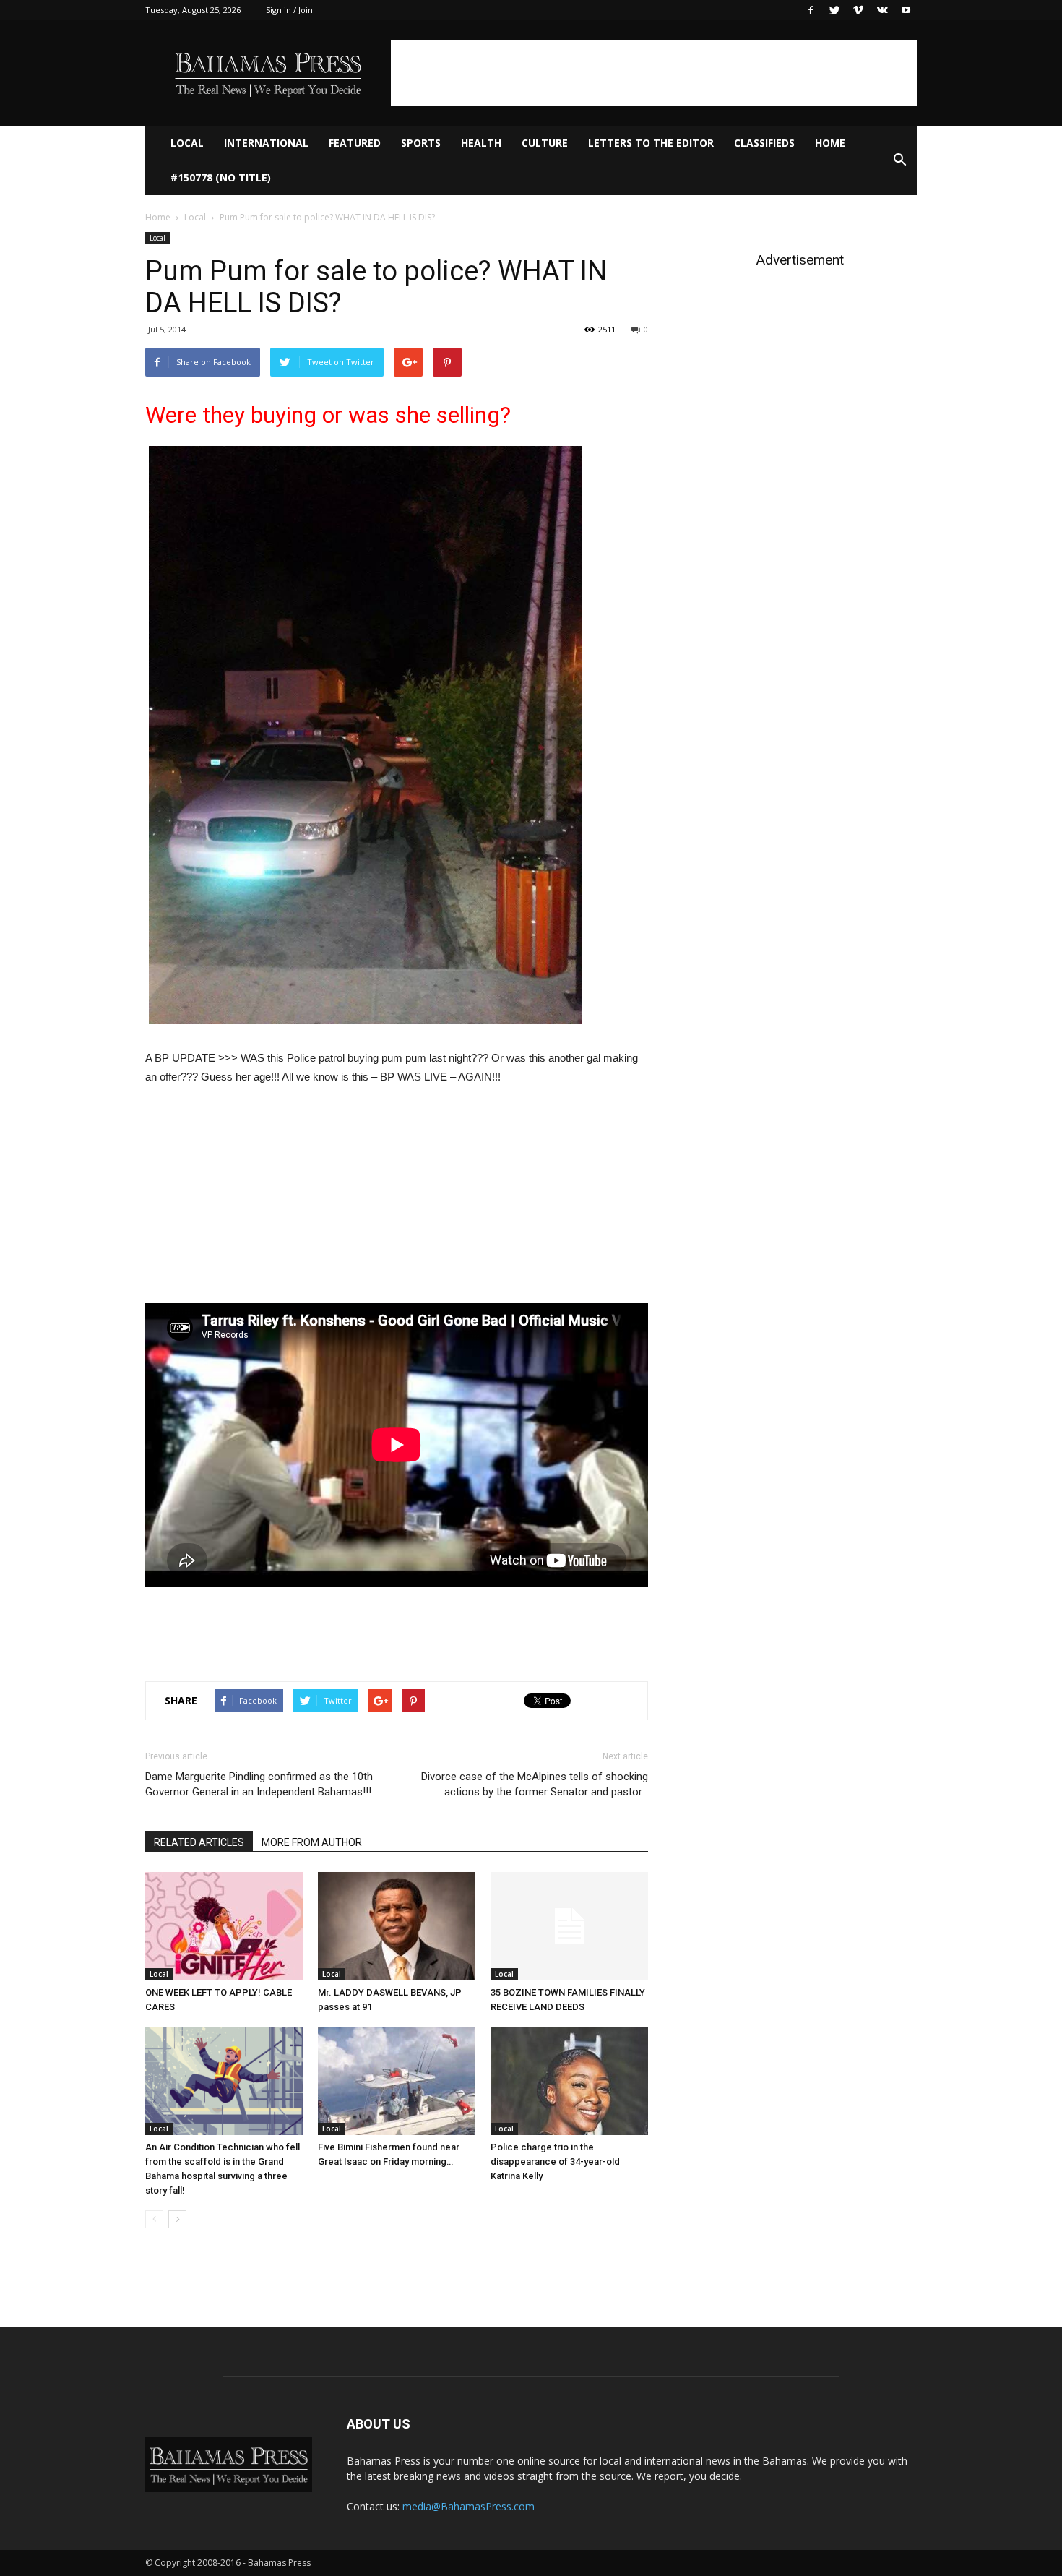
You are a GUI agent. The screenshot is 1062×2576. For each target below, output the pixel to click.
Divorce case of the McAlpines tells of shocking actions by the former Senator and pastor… (535, 1784)
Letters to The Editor (651, 143)
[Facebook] (811, 10)
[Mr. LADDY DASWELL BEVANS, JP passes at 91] (397, 1926)
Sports (421, 143)
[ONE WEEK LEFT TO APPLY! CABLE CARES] (224, 1926)
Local (187, 143)
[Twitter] (834, 10)
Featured (355, 143)
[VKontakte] (882, 10)
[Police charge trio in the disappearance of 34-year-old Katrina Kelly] (569, 2081)
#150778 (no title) (221, 177)
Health (481, 143)
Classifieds (764, 143)
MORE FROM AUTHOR (312, 1842)
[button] (899, 160)
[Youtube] (906, 10)
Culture (545, 143)
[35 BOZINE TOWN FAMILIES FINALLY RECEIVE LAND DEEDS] (569, 1926)
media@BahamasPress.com (469, 2506)
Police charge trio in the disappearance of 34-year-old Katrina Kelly (555, 2161)
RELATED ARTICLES (199, 1842)
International (266, 143)
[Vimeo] (858, 10)
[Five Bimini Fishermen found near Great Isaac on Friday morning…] (397, 2081)
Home (830, 143)
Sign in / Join (289, 10)
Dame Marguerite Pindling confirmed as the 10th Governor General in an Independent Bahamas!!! (259, 1784)
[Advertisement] (654, 73)
